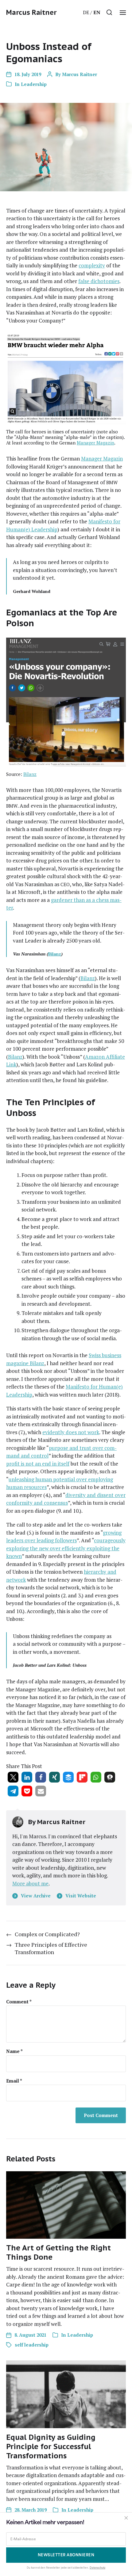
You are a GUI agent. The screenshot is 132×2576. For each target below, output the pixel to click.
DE (86, 12)
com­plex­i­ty (92, 265)
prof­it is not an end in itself (38, 1464)
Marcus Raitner (31, 12)
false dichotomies (99, 281)
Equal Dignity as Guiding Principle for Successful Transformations (51, 2446)
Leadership (34, 84)
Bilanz (30, 774)
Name (14, 2051)
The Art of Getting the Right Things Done (58, 2252)
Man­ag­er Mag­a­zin (95, 443)
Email (14, 2081)
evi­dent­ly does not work (71, 1432)
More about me (30, 1883)
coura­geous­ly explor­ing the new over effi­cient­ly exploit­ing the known (66, 1548)
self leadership (32, 2345)
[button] (109, 12)
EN (97, 12)
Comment (19, 2002)
